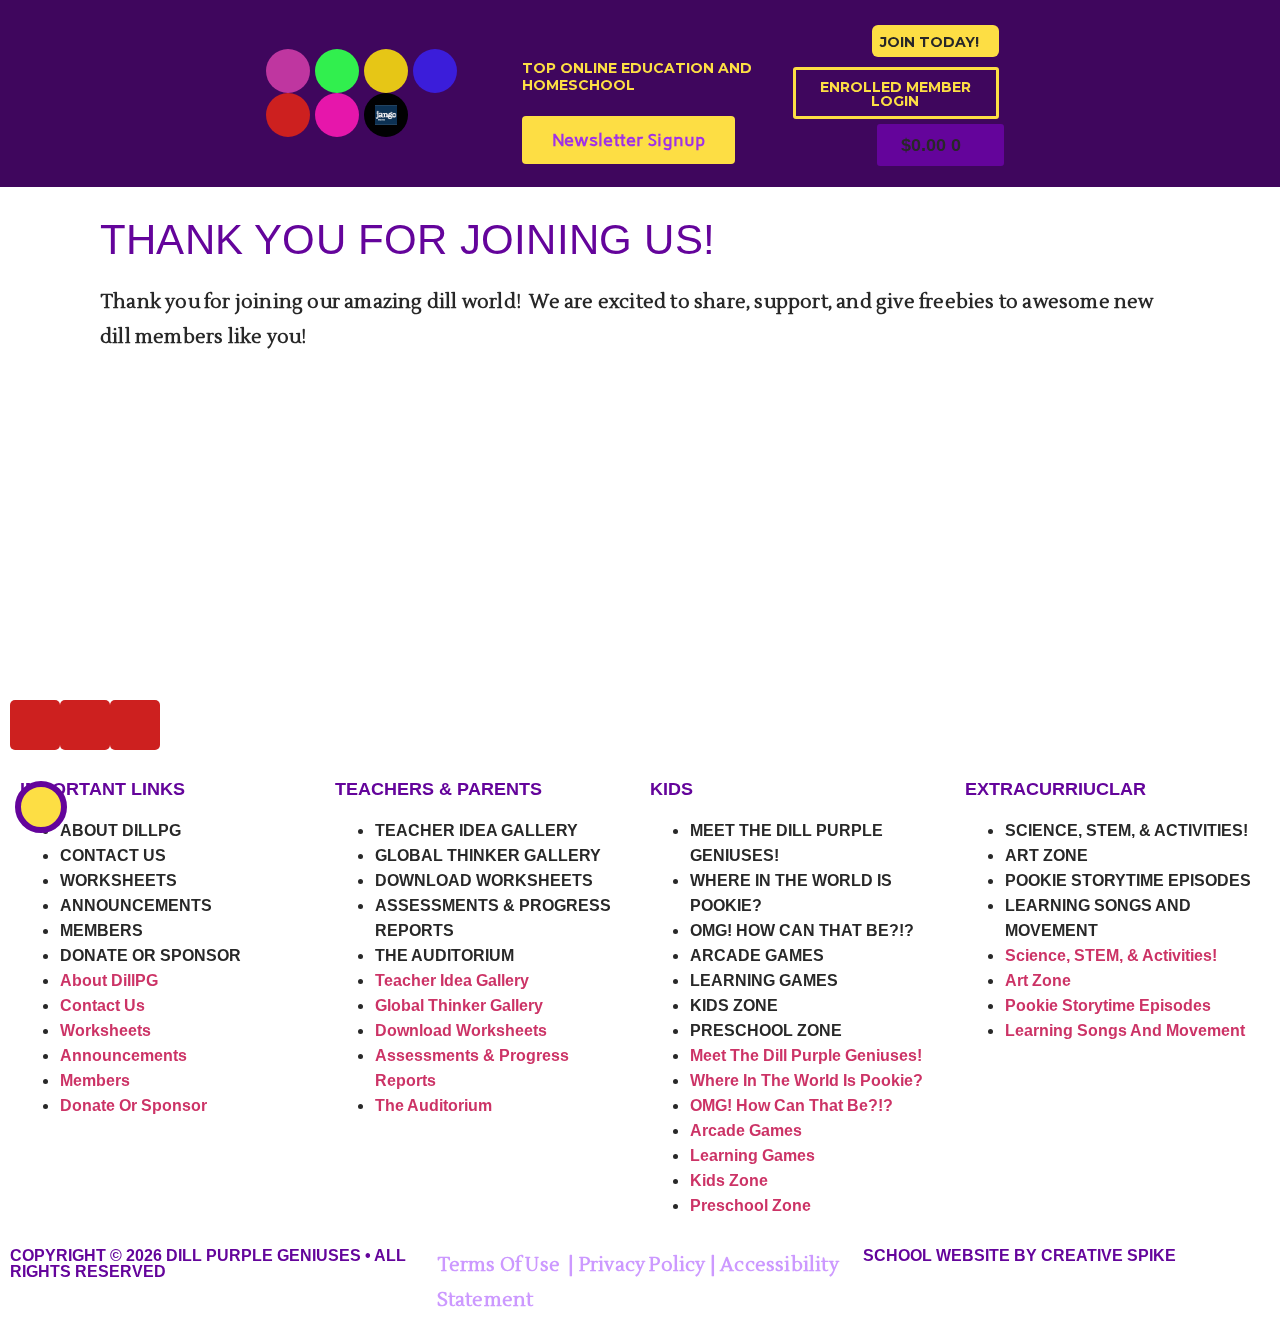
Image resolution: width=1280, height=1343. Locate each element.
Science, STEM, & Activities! (1126, 830)
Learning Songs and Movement (1125, 1030)
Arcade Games (757, 955)
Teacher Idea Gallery (476, 830)
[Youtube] (288, 71)
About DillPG (120, 830)
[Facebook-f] (435, 71)
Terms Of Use (498, 1265)
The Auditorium (444, 955)
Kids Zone (734, 1005)
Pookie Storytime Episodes (1128, 880)
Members (101, 930)
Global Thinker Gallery (488, 855)
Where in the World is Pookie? (806, 1080)
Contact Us (113, 855)
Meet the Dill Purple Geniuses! (806, 1055)
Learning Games (764, 980)
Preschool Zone (766, 1030)
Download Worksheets (484, 880)
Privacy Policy (642, 1265)
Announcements (136, 905)
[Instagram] (386, 71)
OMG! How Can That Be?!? (802, 930)
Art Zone (1046, 855)
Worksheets (118, 880)
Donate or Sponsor (150, 955)
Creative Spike (1108, 1255)
